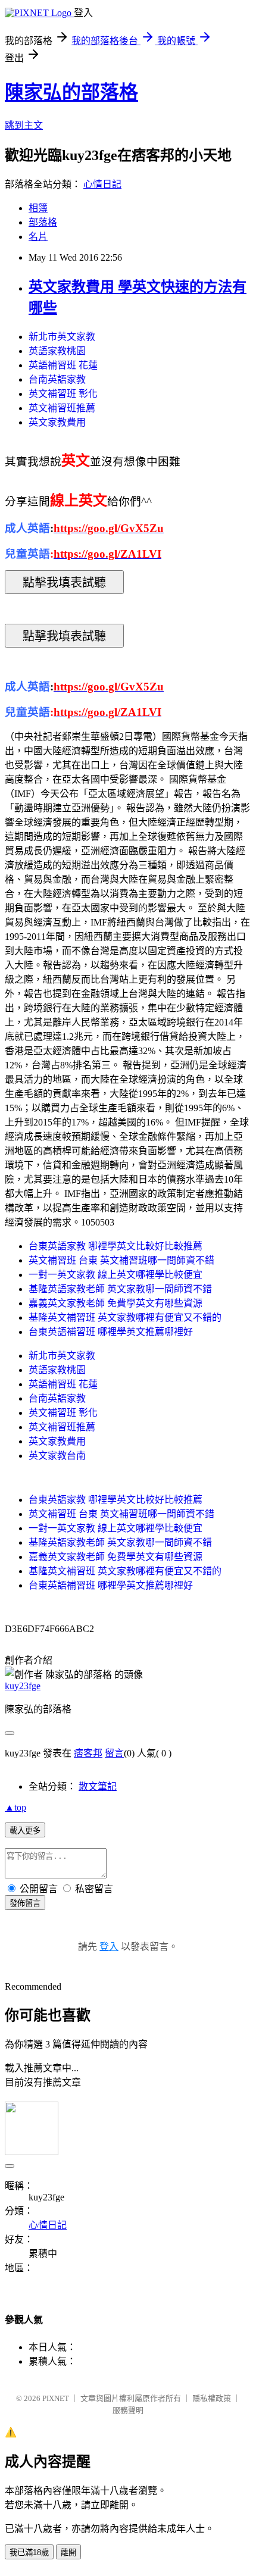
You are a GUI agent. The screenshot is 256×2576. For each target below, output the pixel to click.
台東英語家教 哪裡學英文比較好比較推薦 (115, 1246)
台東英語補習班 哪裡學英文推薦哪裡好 (111, 1332)
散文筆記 (98, 1786)
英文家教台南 (57, 1456)
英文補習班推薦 (62, 408)
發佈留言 (25, 1903)
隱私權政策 (212, 2398)
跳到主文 (24, 125)
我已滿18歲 (29, 2552)
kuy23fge (23, 1686)
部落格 (43, 222)
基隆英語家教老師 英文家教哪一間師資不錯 (120, 1289)
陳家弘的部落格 (71, 92)
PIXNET (56, 2398)
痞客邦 (88, 1753)
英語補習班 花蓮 (63, 365)
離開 (68, 2552)
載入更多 (25, 1831)
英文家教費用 (57, 422)
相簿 (38, 208)
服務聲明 (128, 2410)
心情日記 (102, 184)
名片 (38, 237)
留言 (114, 1753)
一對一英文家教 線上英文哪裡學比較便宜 (115, 1275)
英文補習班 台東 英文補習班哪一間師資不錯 (121, 1260)
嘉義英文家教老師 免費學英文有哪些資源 (115, 1303)
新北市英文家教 (62, 337)
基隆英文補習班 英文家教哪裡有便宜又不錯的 (125, 1317)
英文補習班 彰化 (63, 394)
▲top (15, 1807)
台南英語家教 (57, 379)
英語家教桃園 (57, 351)
